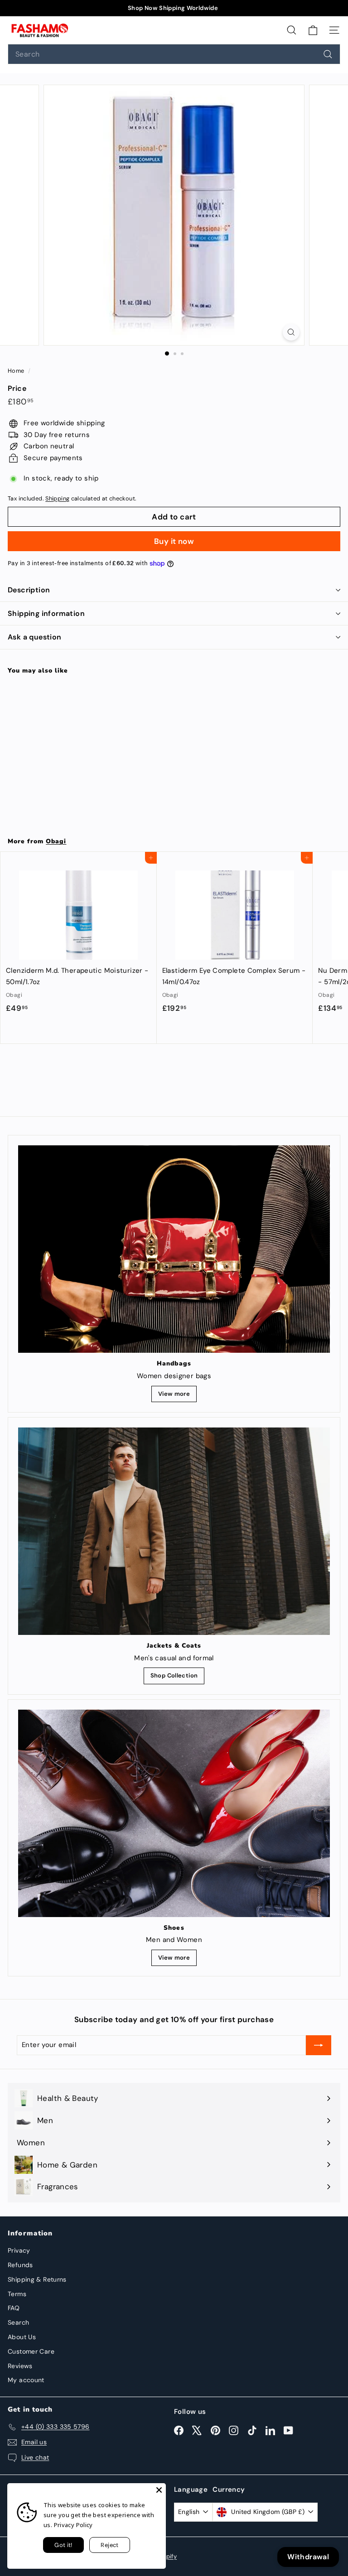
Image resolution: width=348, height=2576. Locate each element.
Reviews (20, 2366)
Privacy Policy (73, 2525)
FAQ (14, 2308)
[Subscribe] (319, 2045)
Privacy (19, 2250)
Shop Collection (174, 1675)
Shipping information (46, 613)
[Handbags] (174, 1249)
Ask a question (35, 637)
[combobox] (174, 54)
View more (174, 1394)
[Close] (159, 2490)
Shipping (57, 498)
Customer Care (31, 2351)
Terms (17, 2294)
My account (26, 2380)
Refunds (20, 2265)
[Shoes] (174, 1813)
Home (17, 371)
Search (18, 2322)
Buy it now (174, 541)
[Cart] (313, 30)
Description (29, 590)
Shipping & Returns (37, 2279)
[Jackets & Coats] (174, 1531)
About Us (22, 2337)
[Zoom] (291, 332)
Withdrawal (308, 2557)
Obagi (56, 841)
